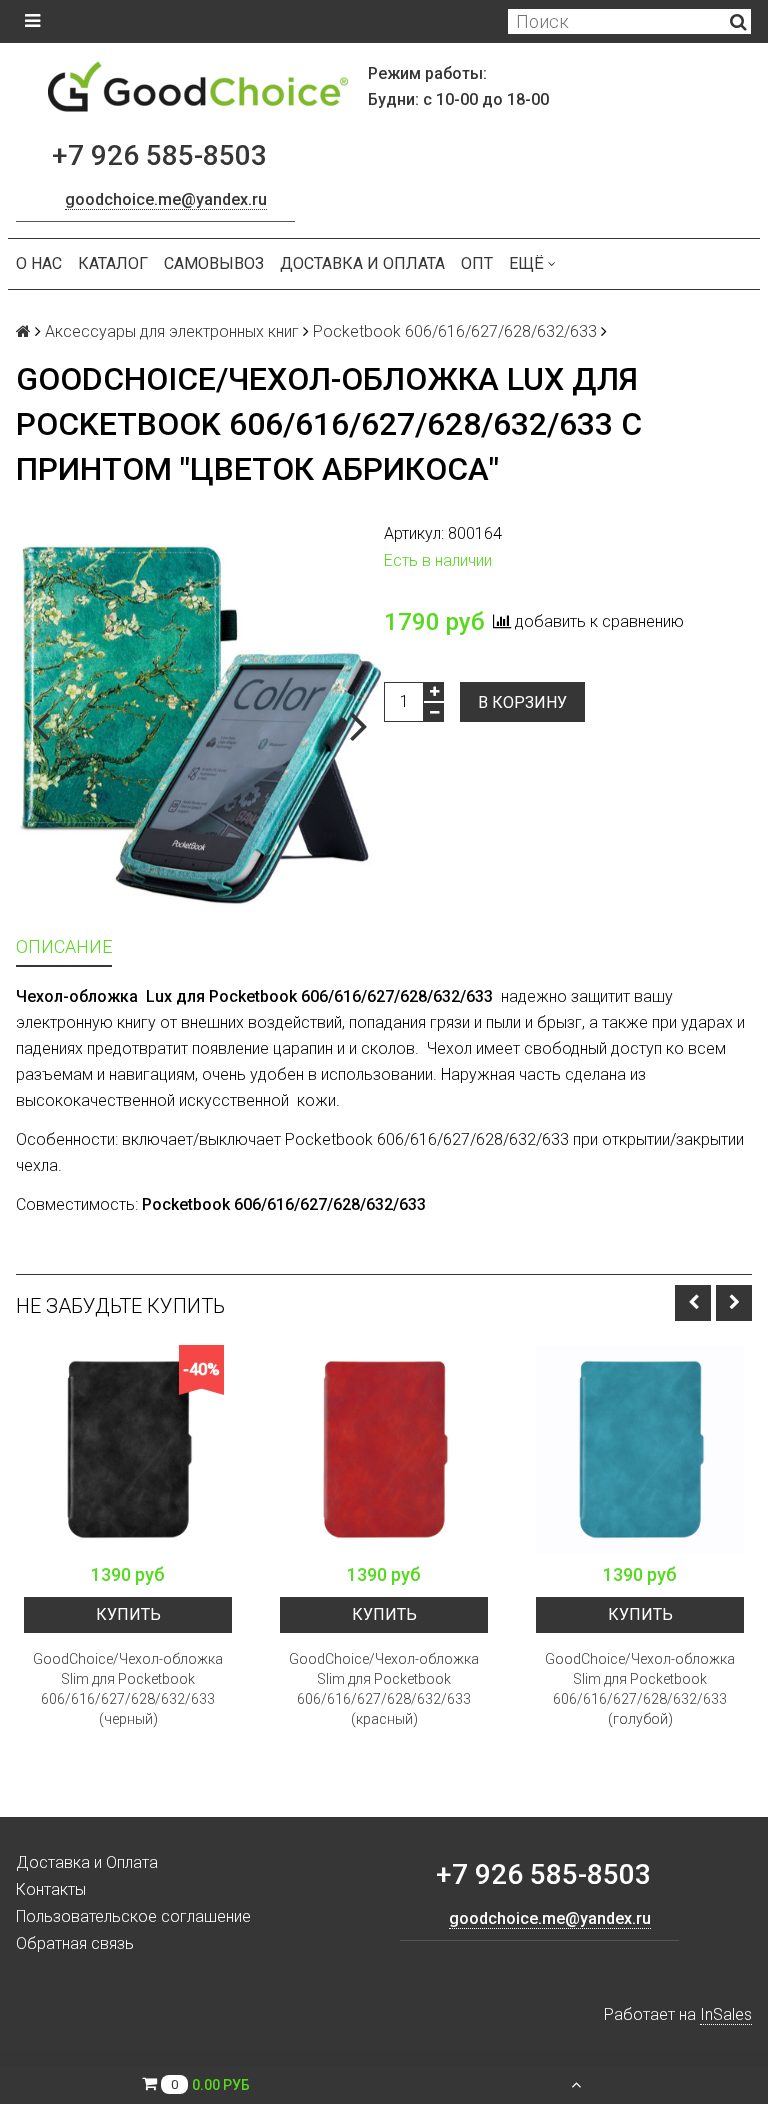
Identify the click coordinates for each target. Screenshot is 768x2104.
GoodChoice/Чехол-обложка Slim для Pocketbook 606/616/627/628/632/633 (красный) (384, 1689)
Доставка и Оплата (362, 263)
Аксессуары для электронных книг (172, 331)
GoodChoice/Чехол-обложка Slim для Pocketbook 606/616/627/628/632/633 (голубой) (640, 1689)
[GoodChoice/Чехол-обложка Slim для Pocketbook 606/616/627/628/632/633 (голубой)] (640, 1449)
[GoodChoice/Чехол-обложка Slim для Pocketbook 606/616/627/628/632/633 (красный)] (384, 1449)
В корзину (522, 702)
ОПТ (477, 263)
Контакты (51, 1889)
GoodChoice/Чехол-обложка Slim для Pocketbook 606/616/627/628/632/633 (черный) (128, 1689)
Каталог (113, 263)
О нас (39, 263)
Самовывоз (214, 263)
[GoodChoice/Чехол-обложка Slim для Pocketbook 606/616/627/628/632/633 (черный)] (128, 1449)
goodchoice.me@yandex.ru (166, 199)
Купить (128, 1614)
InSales (726, 2014)
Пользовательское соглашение (133, 1916)
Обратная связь (75, 1943)
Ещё (526, 263)
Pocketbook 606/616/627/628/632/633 (455, 331)
